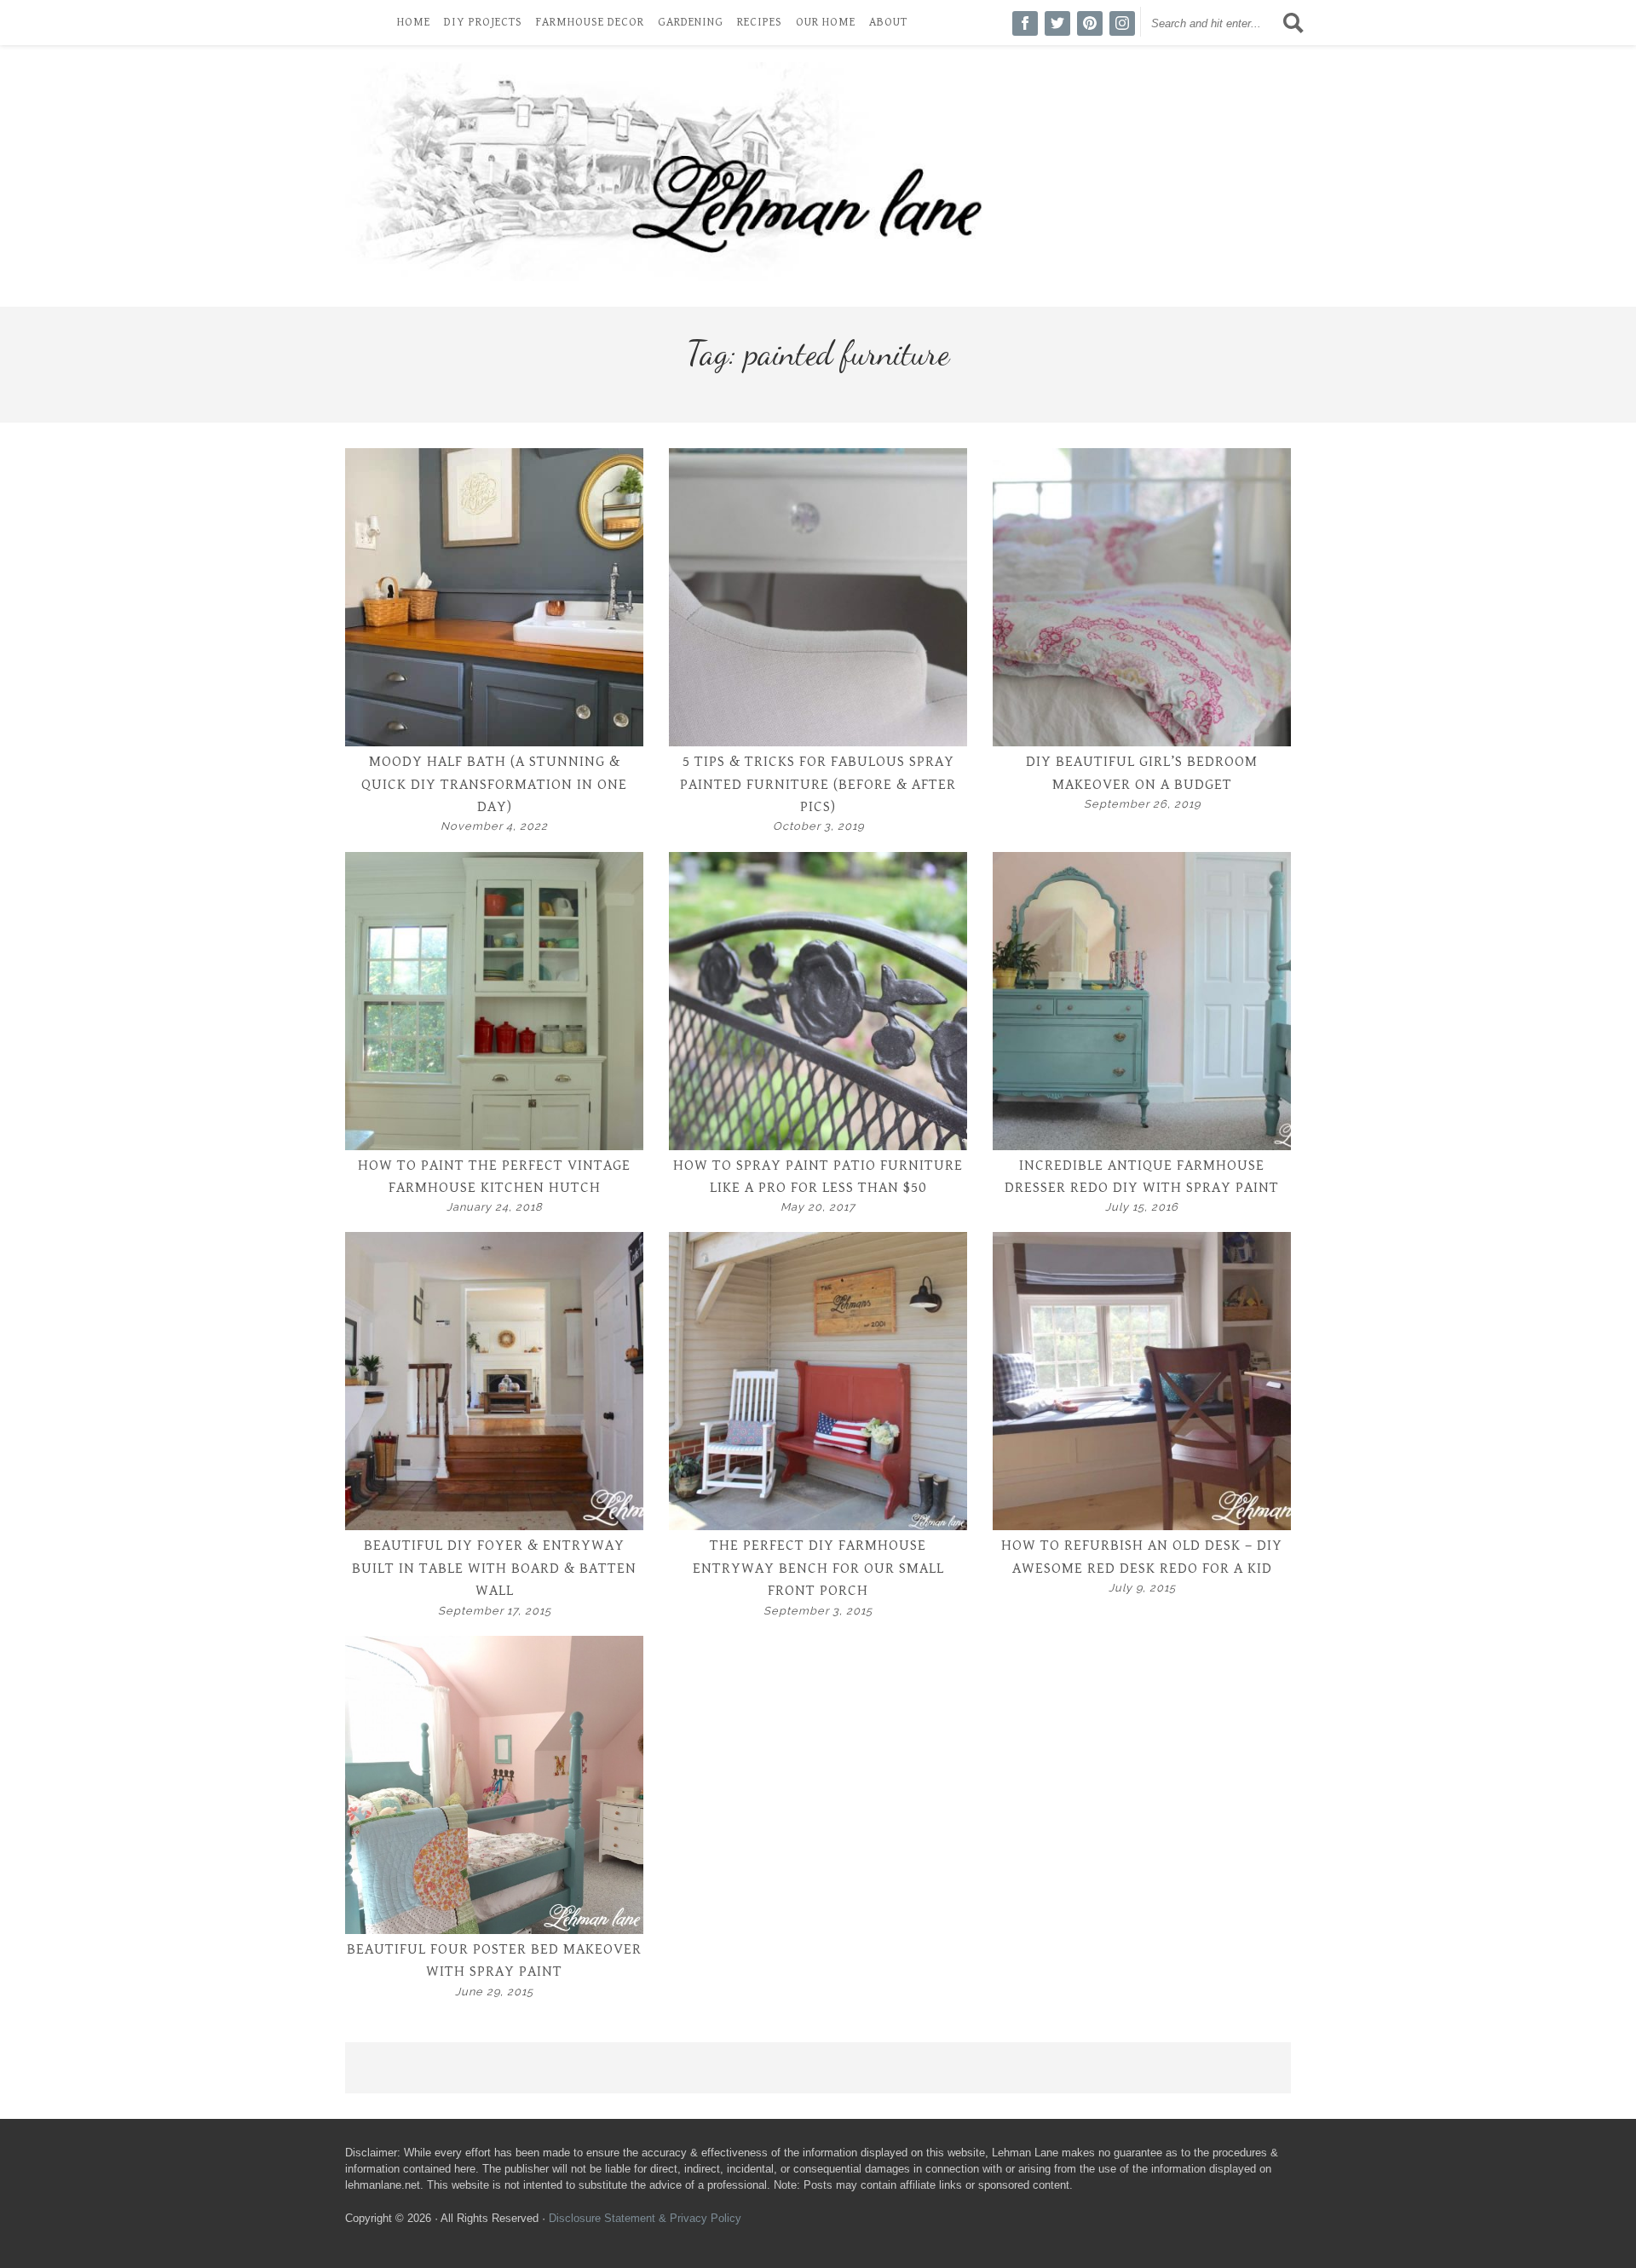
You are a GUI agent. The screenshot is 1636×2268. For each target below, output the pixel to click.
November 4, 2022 (494, 826)
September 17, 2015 (495, 1611)
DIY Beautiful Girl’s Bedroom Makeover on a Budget (1142, 773)
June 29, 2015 (494, 1992)
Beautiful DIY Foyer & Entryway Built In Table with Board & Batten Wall (494, 1568)
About (888, 22)
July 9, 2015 (1142, 1588)
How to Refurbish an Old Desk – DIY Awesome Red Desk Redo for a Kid (1142, 1557)
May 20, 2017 (818, 1207)
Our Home (826, 22)
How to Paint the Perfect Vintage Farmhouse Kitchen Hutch (494, 1177)
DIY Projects (483, 22)
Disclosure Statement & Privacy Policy (645, 2218)
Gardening (691, 22)
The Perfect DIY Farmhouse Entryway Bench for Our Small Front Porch (818, 1568)
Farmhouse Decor (590, 22)
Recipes (760, 22)
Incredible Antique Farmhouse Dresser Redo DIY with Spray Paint (1142, 1177)
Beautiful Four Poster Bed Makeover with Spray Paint (494, 1960)
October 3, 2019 (818, 826)
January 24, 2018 (495, 1207)
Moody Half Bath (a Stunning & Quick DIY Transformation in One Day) (494, 784)
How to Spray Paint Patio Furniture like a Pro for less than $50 (818, 1177)
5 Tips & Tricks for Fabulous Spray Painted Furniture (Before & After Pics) (818, 784)
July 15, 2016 (1142, 1207)
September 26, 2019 (1142, 804)
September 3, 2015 (818, 1611)
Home (414, 22)
